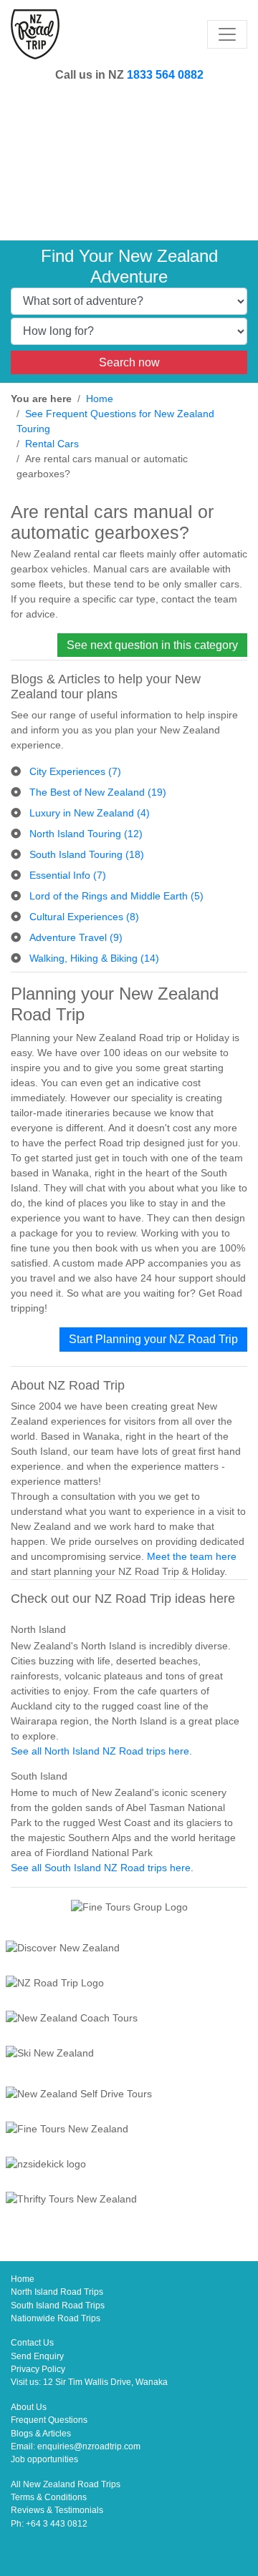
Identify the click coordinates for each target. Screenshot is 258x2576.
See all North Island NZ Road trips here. (101, 1751)
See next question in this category (152, 645)
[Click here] (129, 1950)
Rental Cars (52, 444)
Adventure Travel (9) (76, 937)
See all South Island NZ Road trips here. (102, 1868)
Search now (129, 362)
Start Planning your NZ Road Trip (153, 1339)
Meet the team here (192, 1556)
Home (100, 399)
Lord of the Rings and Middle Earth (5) (116, 896)
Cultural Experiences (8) (84, 917)
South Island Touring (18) (87, 854)
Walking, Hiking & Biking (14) (94, 958)
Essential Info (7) (68, 875)
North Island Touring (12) (86, 834)
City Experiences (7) (75, 771)
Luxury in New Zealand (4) (90, 813)
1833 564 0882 (165, 74)
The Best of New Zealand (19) (98, 792)
